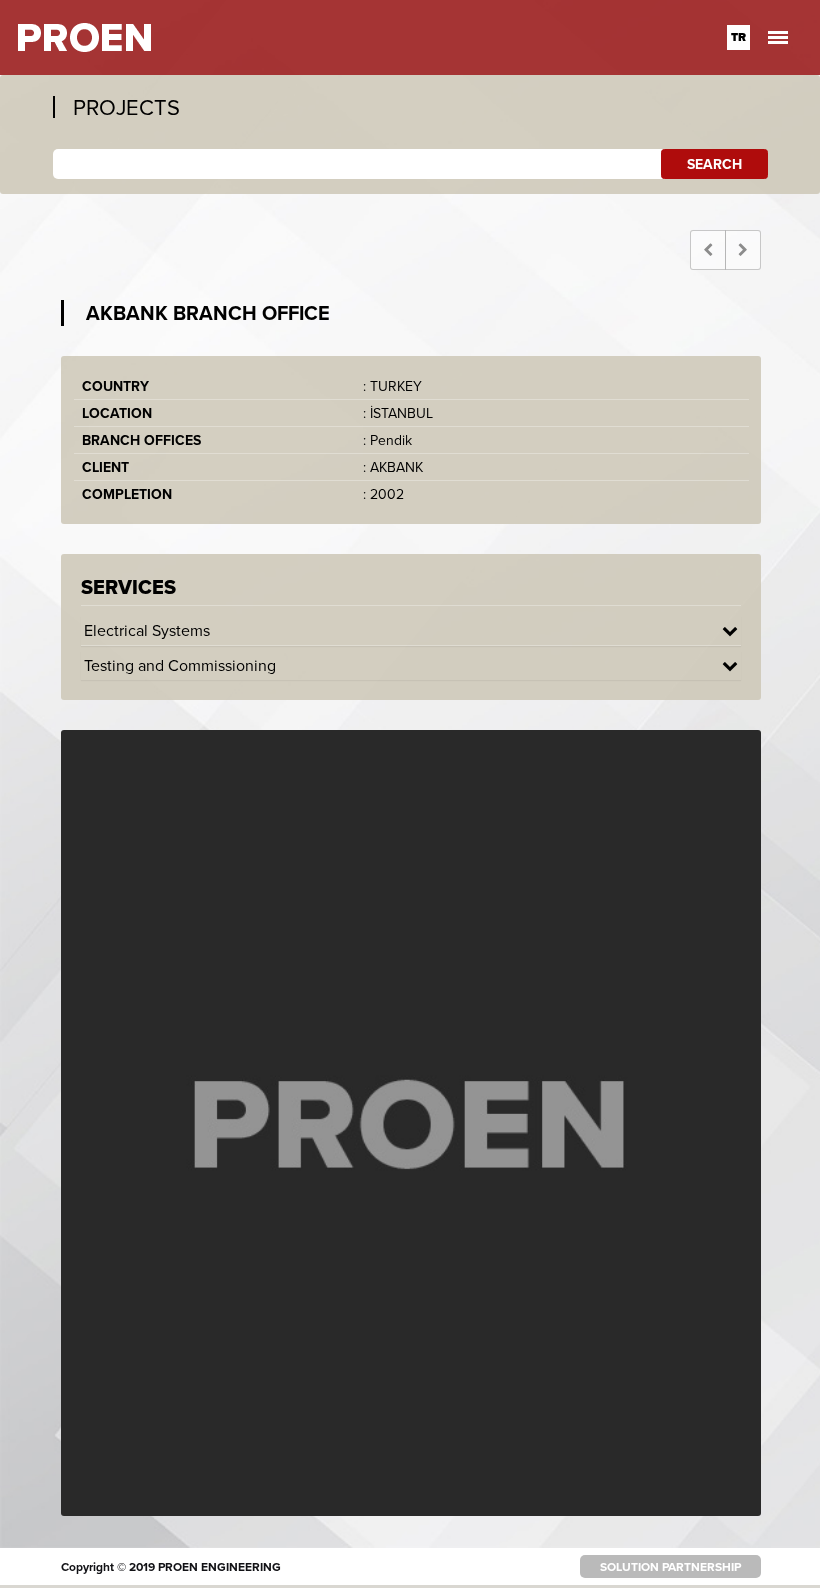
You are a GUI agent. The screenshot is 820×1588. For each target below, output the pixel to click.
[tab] (411, 630)
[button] (411, 630)
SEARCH (714, 164)
